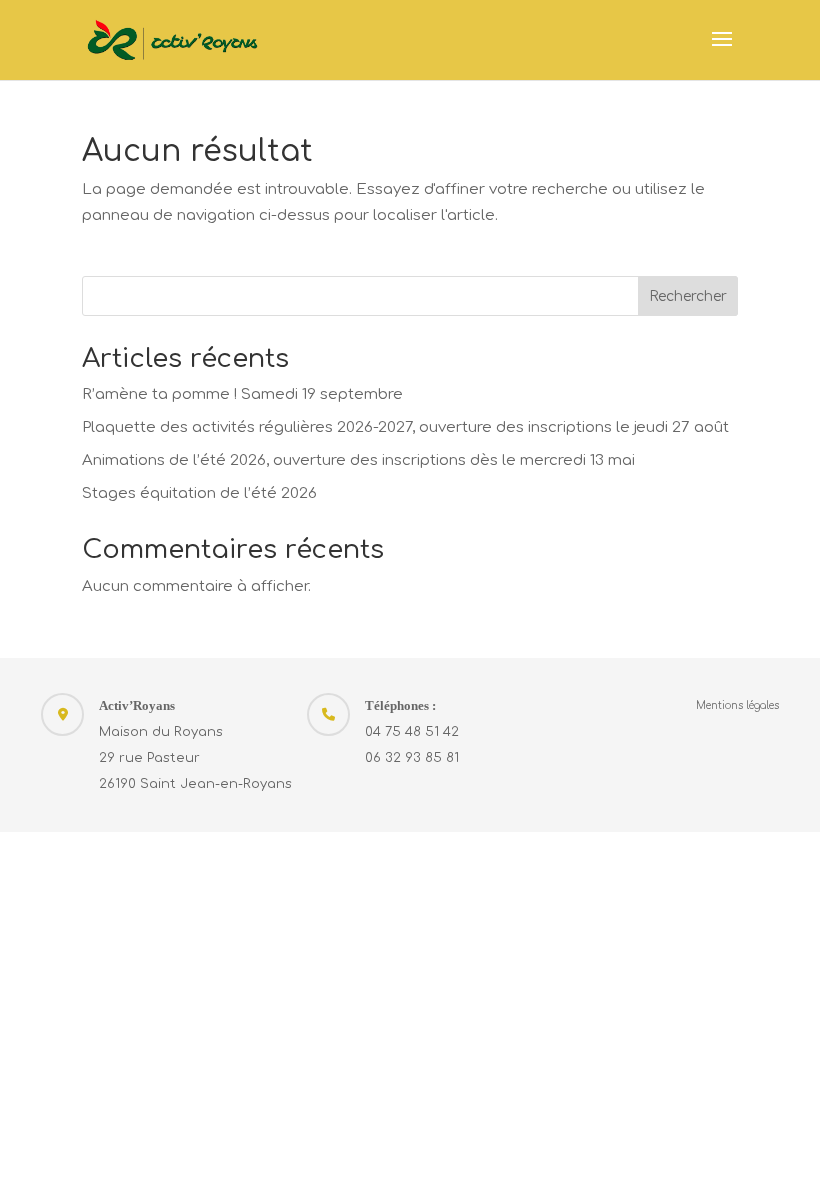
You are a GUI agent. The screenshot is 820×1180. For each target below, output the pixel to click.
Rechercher (688, 296)
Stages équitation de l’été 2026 (199, 493)
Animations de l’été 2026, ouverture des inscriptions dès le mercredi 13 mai (358, 460)
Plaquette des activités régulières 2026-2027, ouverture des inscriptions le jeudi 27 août (405, 427)
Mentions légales (737, 705)
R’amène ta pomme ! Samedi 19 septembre (242, 394)
